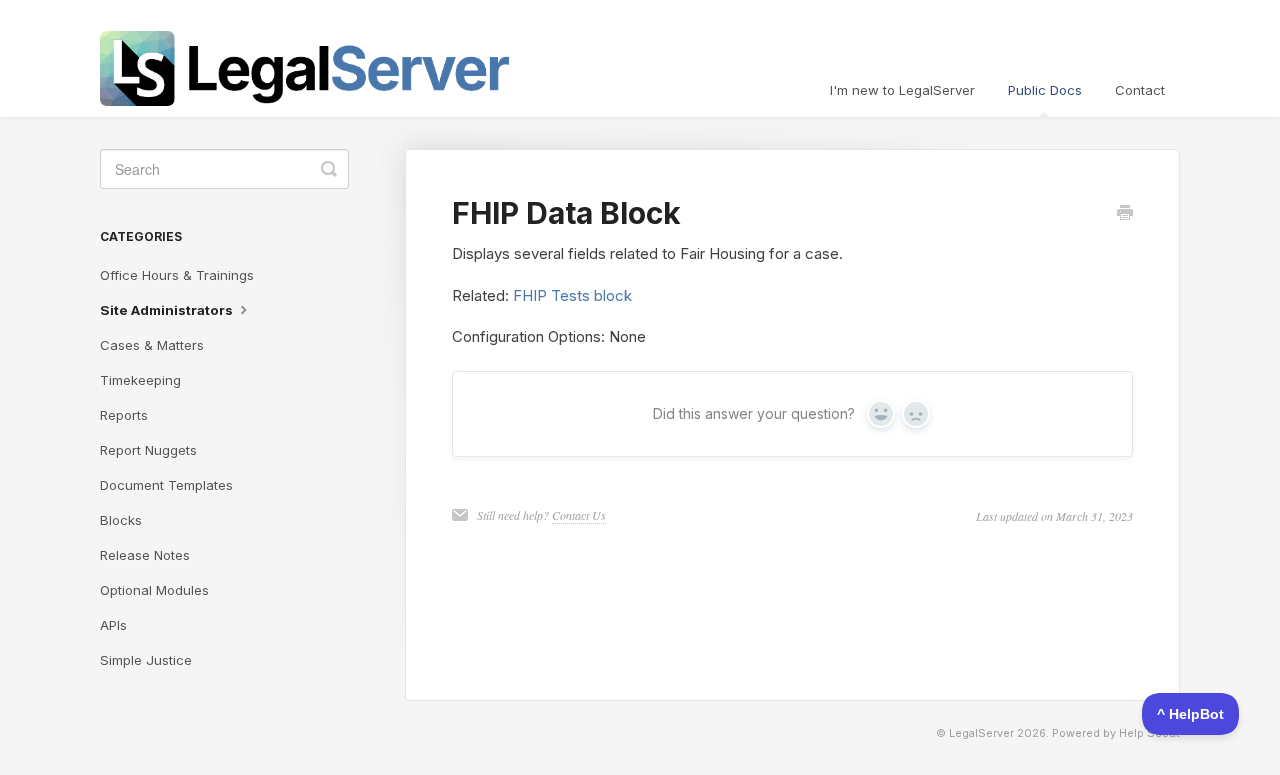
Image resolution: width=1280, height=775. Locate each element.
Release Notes (145, 555)
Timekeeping (140, 380)
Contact (1140, 90)
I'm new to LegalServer (902, 90)
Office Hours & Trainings (177, 275)
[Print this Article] (1125, 214)
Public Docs (1045, 90)
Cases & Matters (152, 345)
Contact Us (579, 515)
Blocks (121, 520)
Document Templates (166, 485)
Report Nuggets (148, 450)
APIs (113, 625)
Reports (124, 415)
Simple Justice (146, 660)
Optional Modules (154, 590)
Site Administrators (168, 310)
